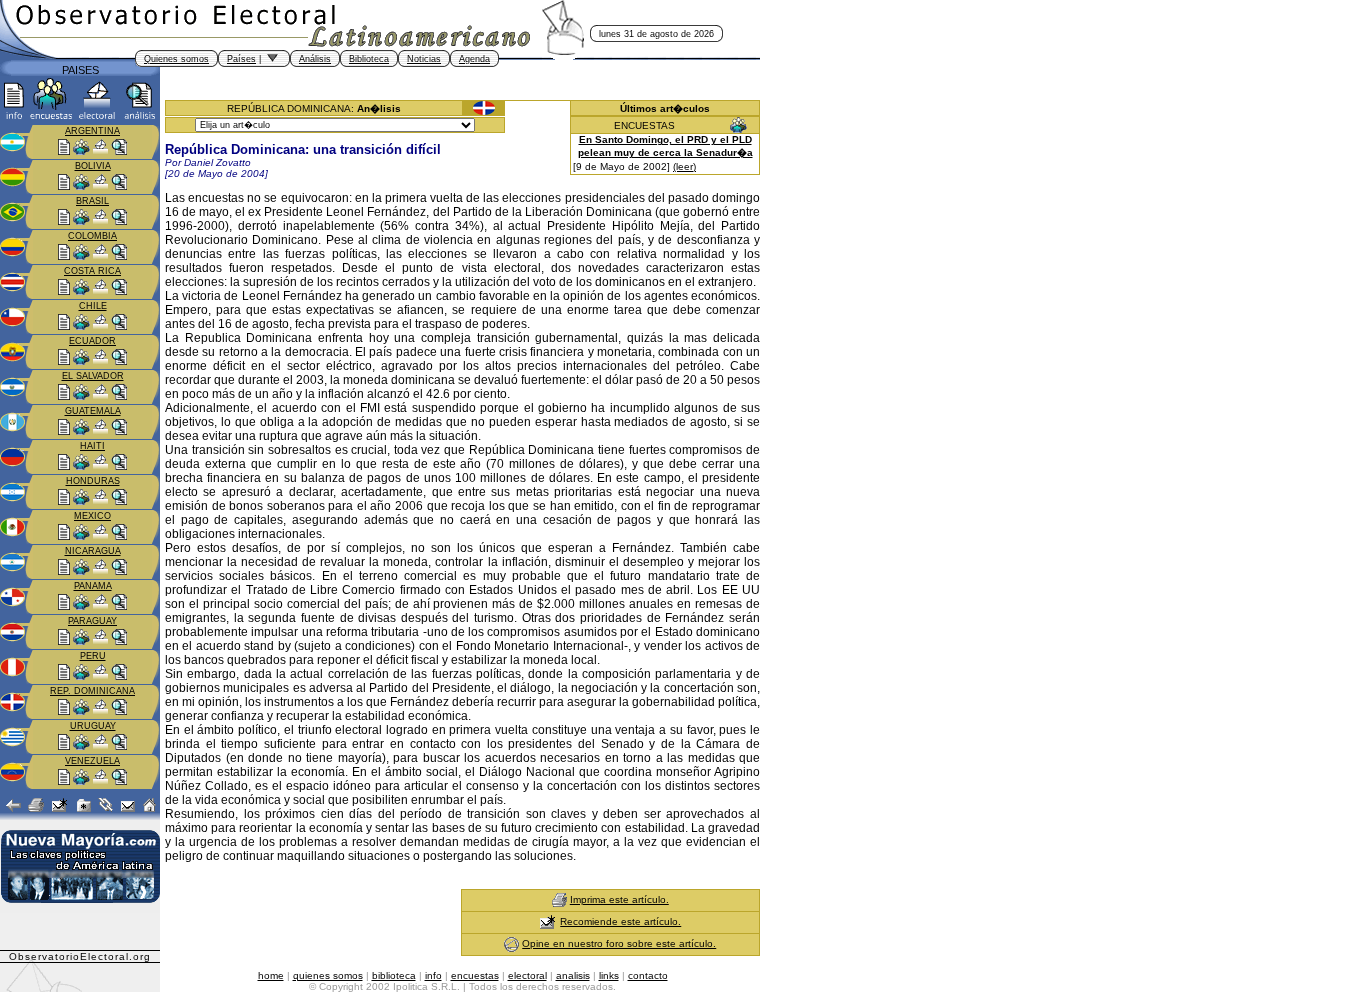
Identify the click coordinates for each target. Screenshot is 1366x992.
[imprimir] (559, 899)
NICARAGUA (93, 551)
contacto (648, 975)
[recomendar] (548, 921)
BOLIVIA (93, 166)
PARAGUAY (92, 621)
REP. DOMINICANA (92, 691)
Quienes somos (176, 59)
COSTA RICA (92, 271)
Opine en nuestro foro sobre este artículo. (619, 943)
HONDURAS (93, 481)
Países (241, 59)
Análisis (315, 59)
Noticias (424, 59)
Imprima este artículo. (619, 899)
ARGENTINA (92, 131)
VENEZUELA (92, 761)
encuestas (475, 975)
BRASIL (92, 201)
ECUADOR (92, 341)
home (271, 975)
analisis (573, 975)
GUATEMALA (93, 411)
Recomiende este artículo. (620, 921)
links (609, 975)
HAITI (92, 446)
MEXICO (92, 516)
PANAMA (93, 586)
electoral (527, 975)
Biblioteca (369, 59)
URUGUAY (93, 726)
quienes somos (328, 975)
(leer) (684, 166)
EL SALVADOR (93, 376)
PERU (93, 656)
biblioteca (394, 975)
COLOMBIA (92, 236)
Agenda (474, 59)
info (433, 975)
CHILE (93, 306)
